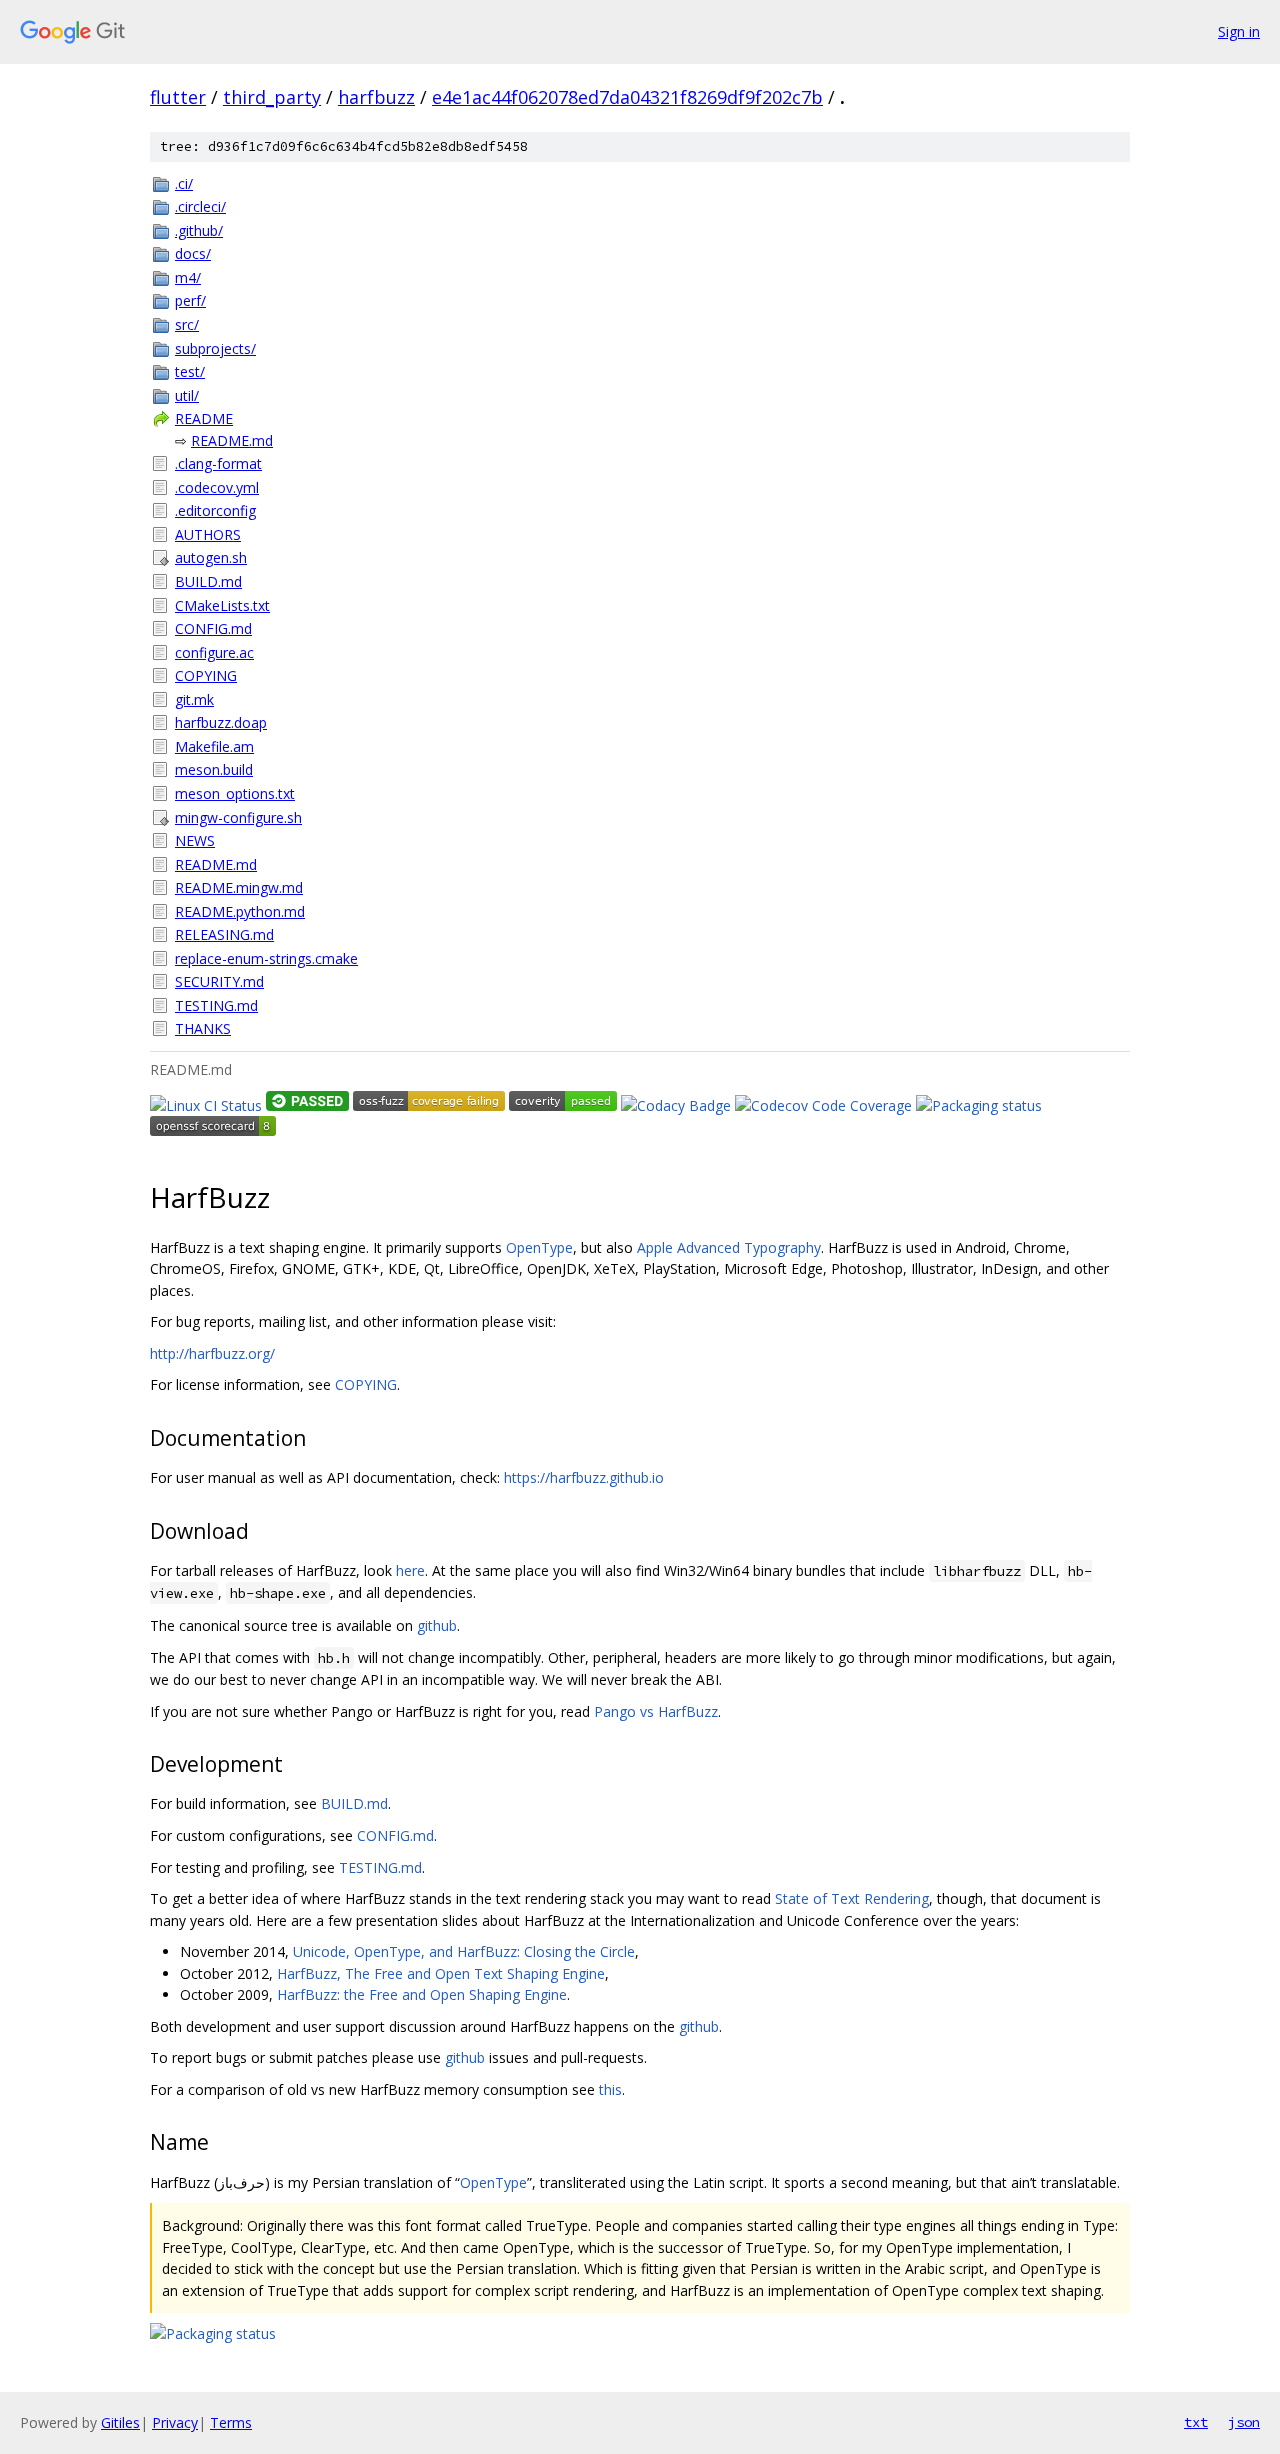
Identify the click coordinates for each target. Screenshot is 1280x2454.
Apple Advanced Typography (729, 1247)
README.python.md (240, 911)
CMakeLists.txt (222, 605)
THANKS (203, 1028)
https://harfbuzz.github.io (584, 1477)
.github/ (199, 230)
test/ (190, 371)
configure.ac (214, 652)
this (610, 2089)
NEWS (195, 840)
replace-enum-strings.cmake (266, 958)
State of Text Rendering (852, 1898)
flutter (178, 97)
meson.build (214, 769)
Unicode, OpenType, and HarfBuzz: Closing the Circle (464, 1951)
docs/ (193, 253)
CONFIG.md (213, 628)
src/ (187, 324)
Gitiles (120, 2422)
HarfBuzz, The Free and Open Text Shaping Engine (441, 1973)
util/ (187, 395)
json (1244, 2422)
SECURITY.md (219, 981)
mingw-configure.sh (238, 817)
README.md (232, 440)
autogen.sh (211, 557)
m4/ (188, 277)
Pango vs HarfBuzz (656, 1711)
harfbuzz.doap (221, 722)
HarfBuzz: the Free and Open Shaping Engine (422, 1994)
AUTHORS (208, 534)
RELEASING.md (224, 934)
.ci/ (184, 183)
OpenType (539, 1247)
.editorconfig (215, 510)
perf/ (190, 300)
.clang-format (218, 463)
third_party (272, 97)
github (437, 1625)
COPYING (206, 675)
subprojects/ (215, 348)
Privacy (175, 2422)
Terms (231, 2422)
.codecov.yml (217, 487)
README (204, 418)
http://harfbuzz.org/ (212, 1353)
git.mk (194, 699)
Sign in (1239, 31)
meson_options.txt (235, 793)
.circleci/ (200, 206)
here (410, 1570)
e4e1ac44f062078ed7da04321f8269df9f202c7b (627, 97)
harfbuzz (376, 97)
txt (1196, 2422)
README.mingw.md (239, 887)
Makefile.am (214, 746)
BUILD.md (208, 581)
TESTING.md (216, 1005)
